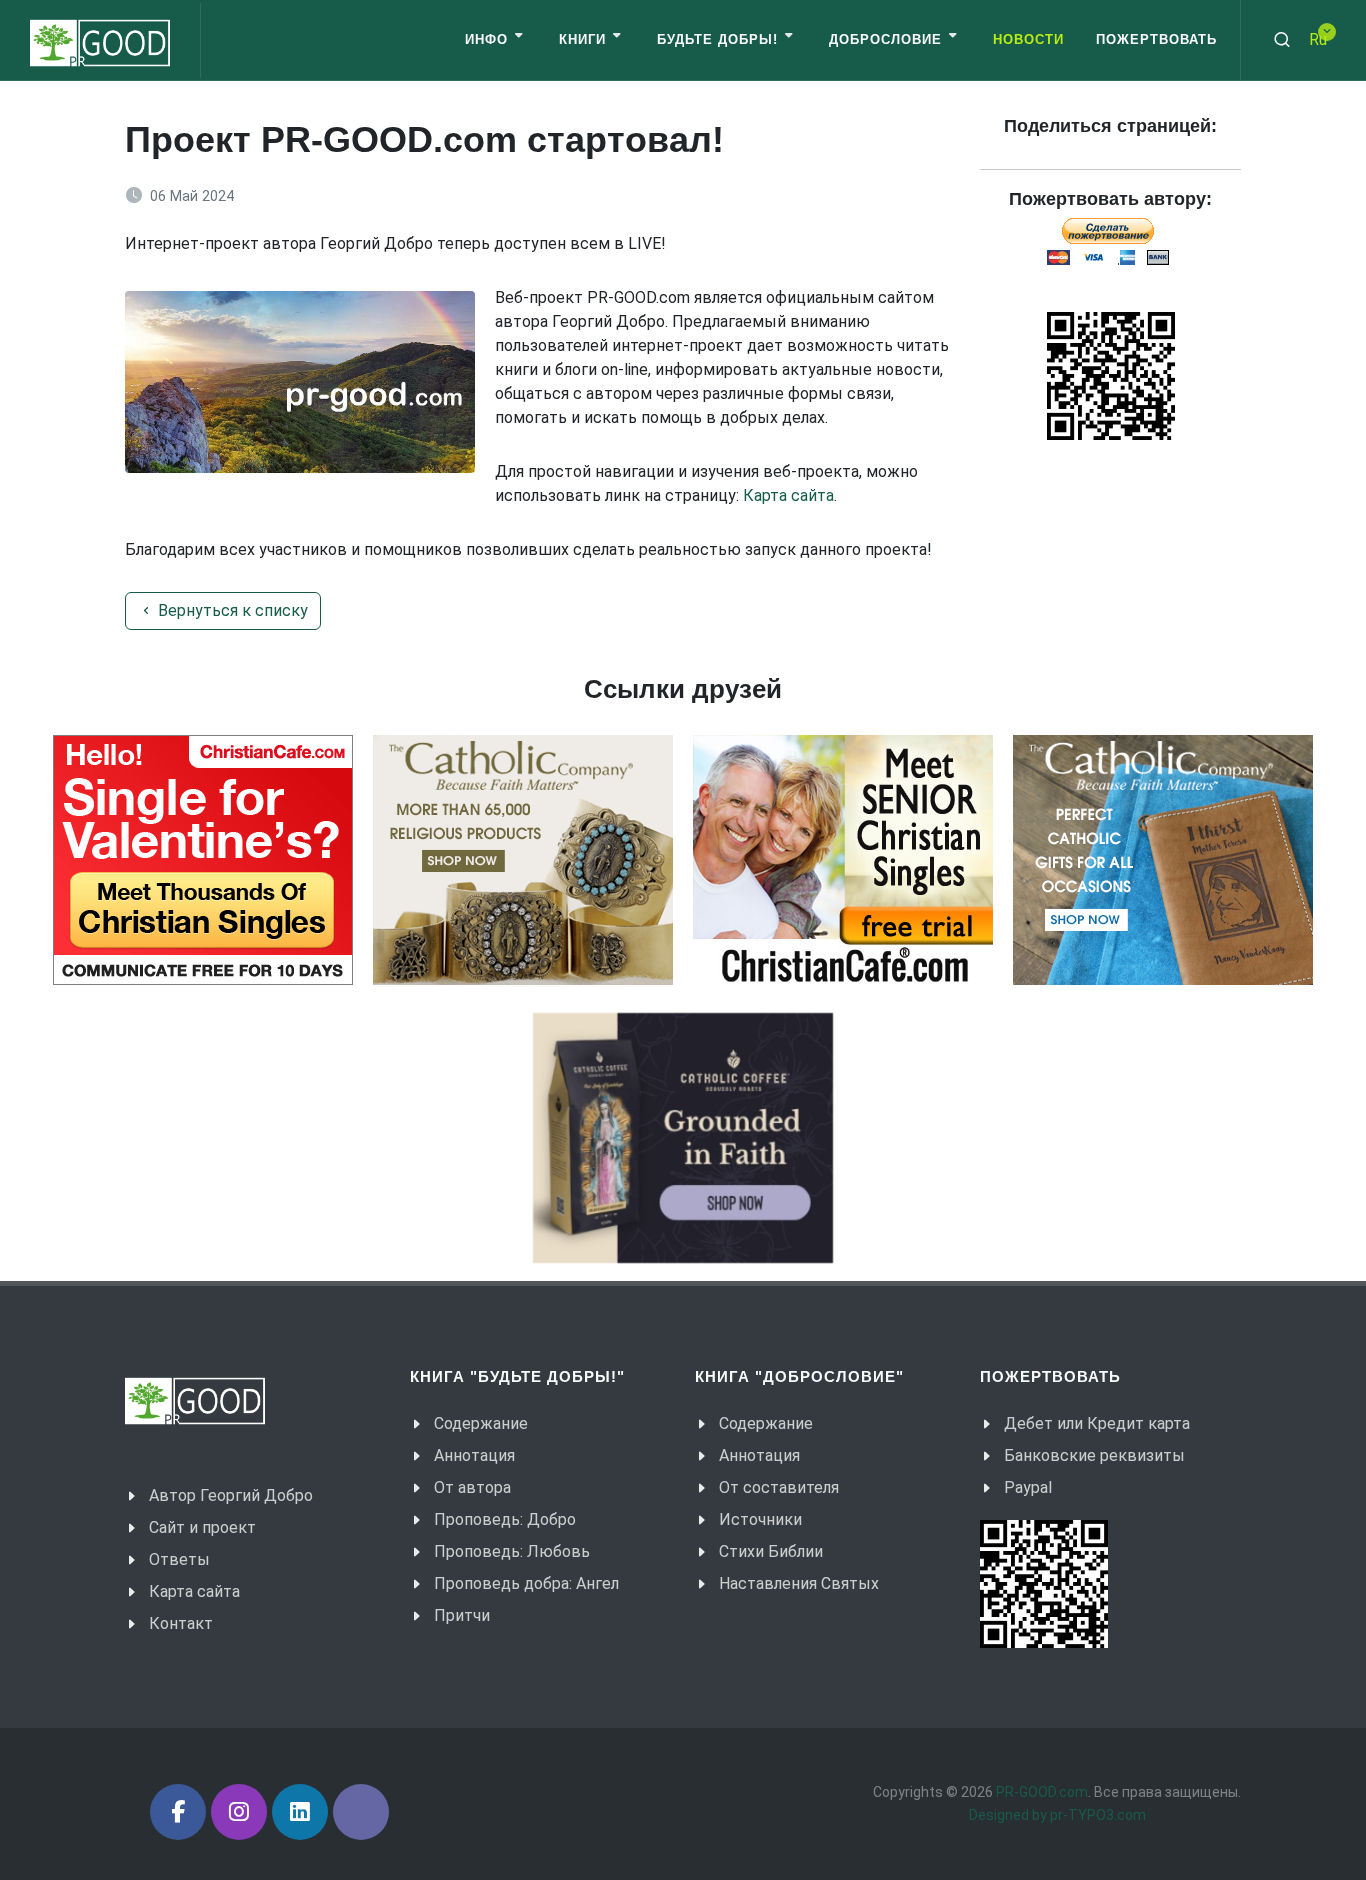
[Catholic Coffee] (683, 1138)
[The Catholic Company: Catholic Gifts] (1163, 860)
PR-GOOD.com (1042, 1792)
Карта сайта (788, 495)
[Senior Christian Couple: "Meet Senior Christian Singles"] (843, 860)
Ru (1318, 39)
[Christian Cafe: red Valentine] (203, 860)
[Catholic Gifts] (523, 860)
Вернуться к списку (231, 610)
